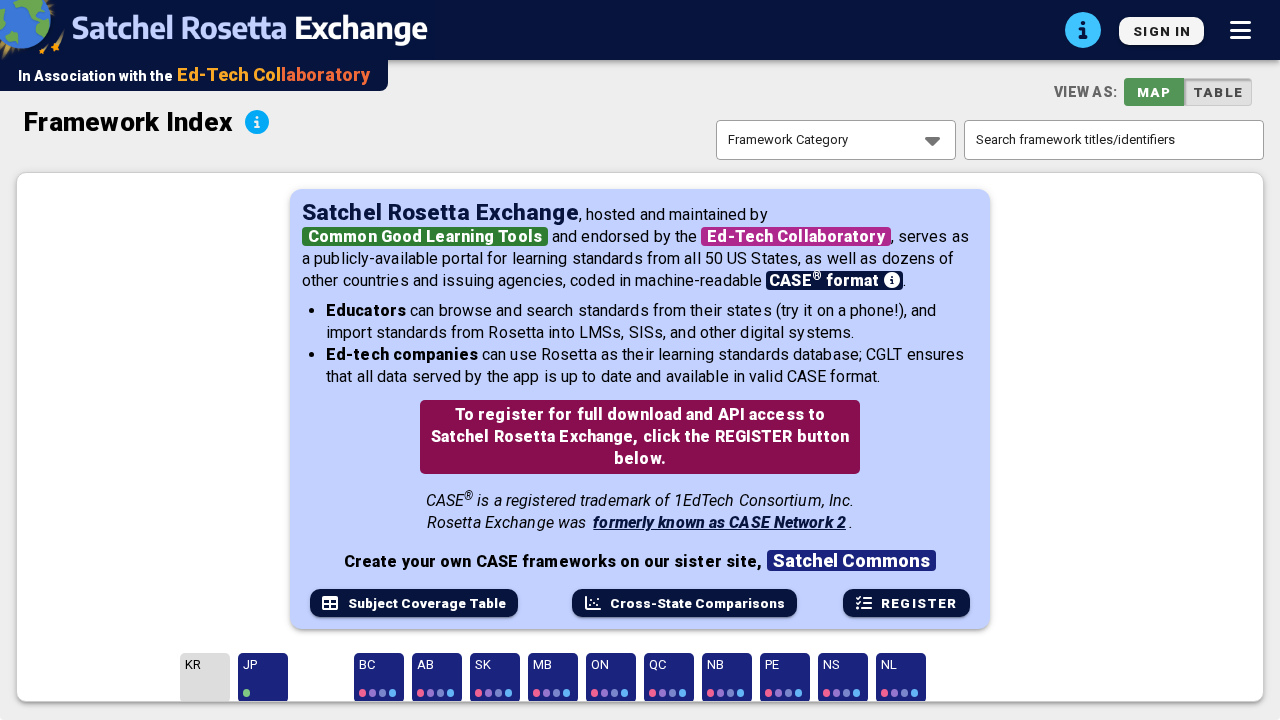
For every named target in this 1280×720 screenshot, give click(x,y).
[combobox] (836, 140)
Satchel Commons (852, 560)
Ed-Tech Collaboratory (795, 236)
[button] (1240, 30)
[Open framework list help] (257, 122)
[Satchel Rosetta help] (1083, 30)
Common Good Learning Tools (425, 236)
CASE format (826, 280)
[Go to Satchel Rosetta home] (223, 30)
